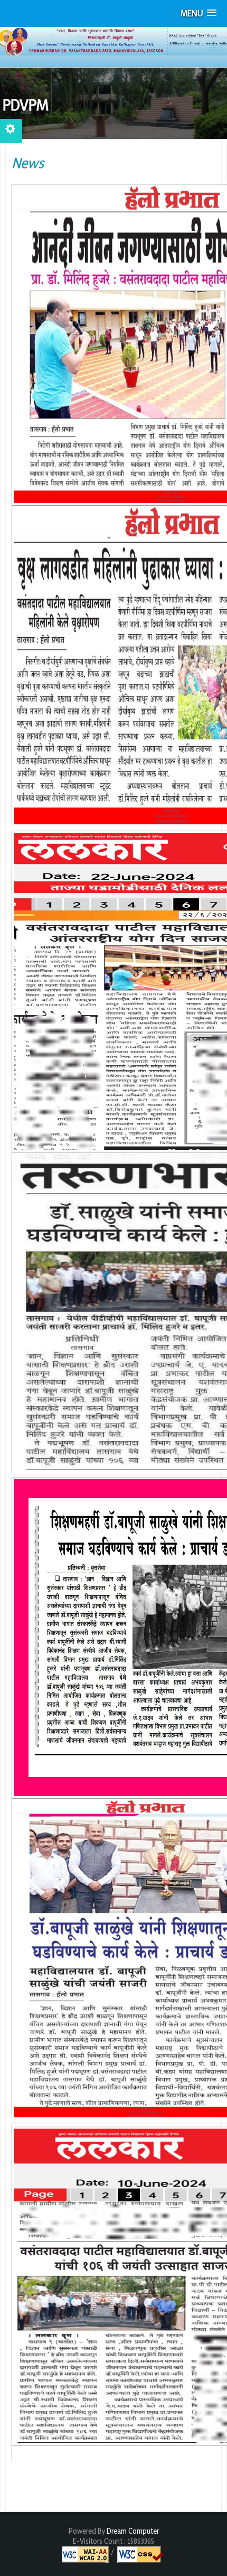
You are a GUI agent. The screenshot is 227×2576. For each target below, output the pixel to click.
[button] (198, 13)
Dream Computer (132, 2531)
